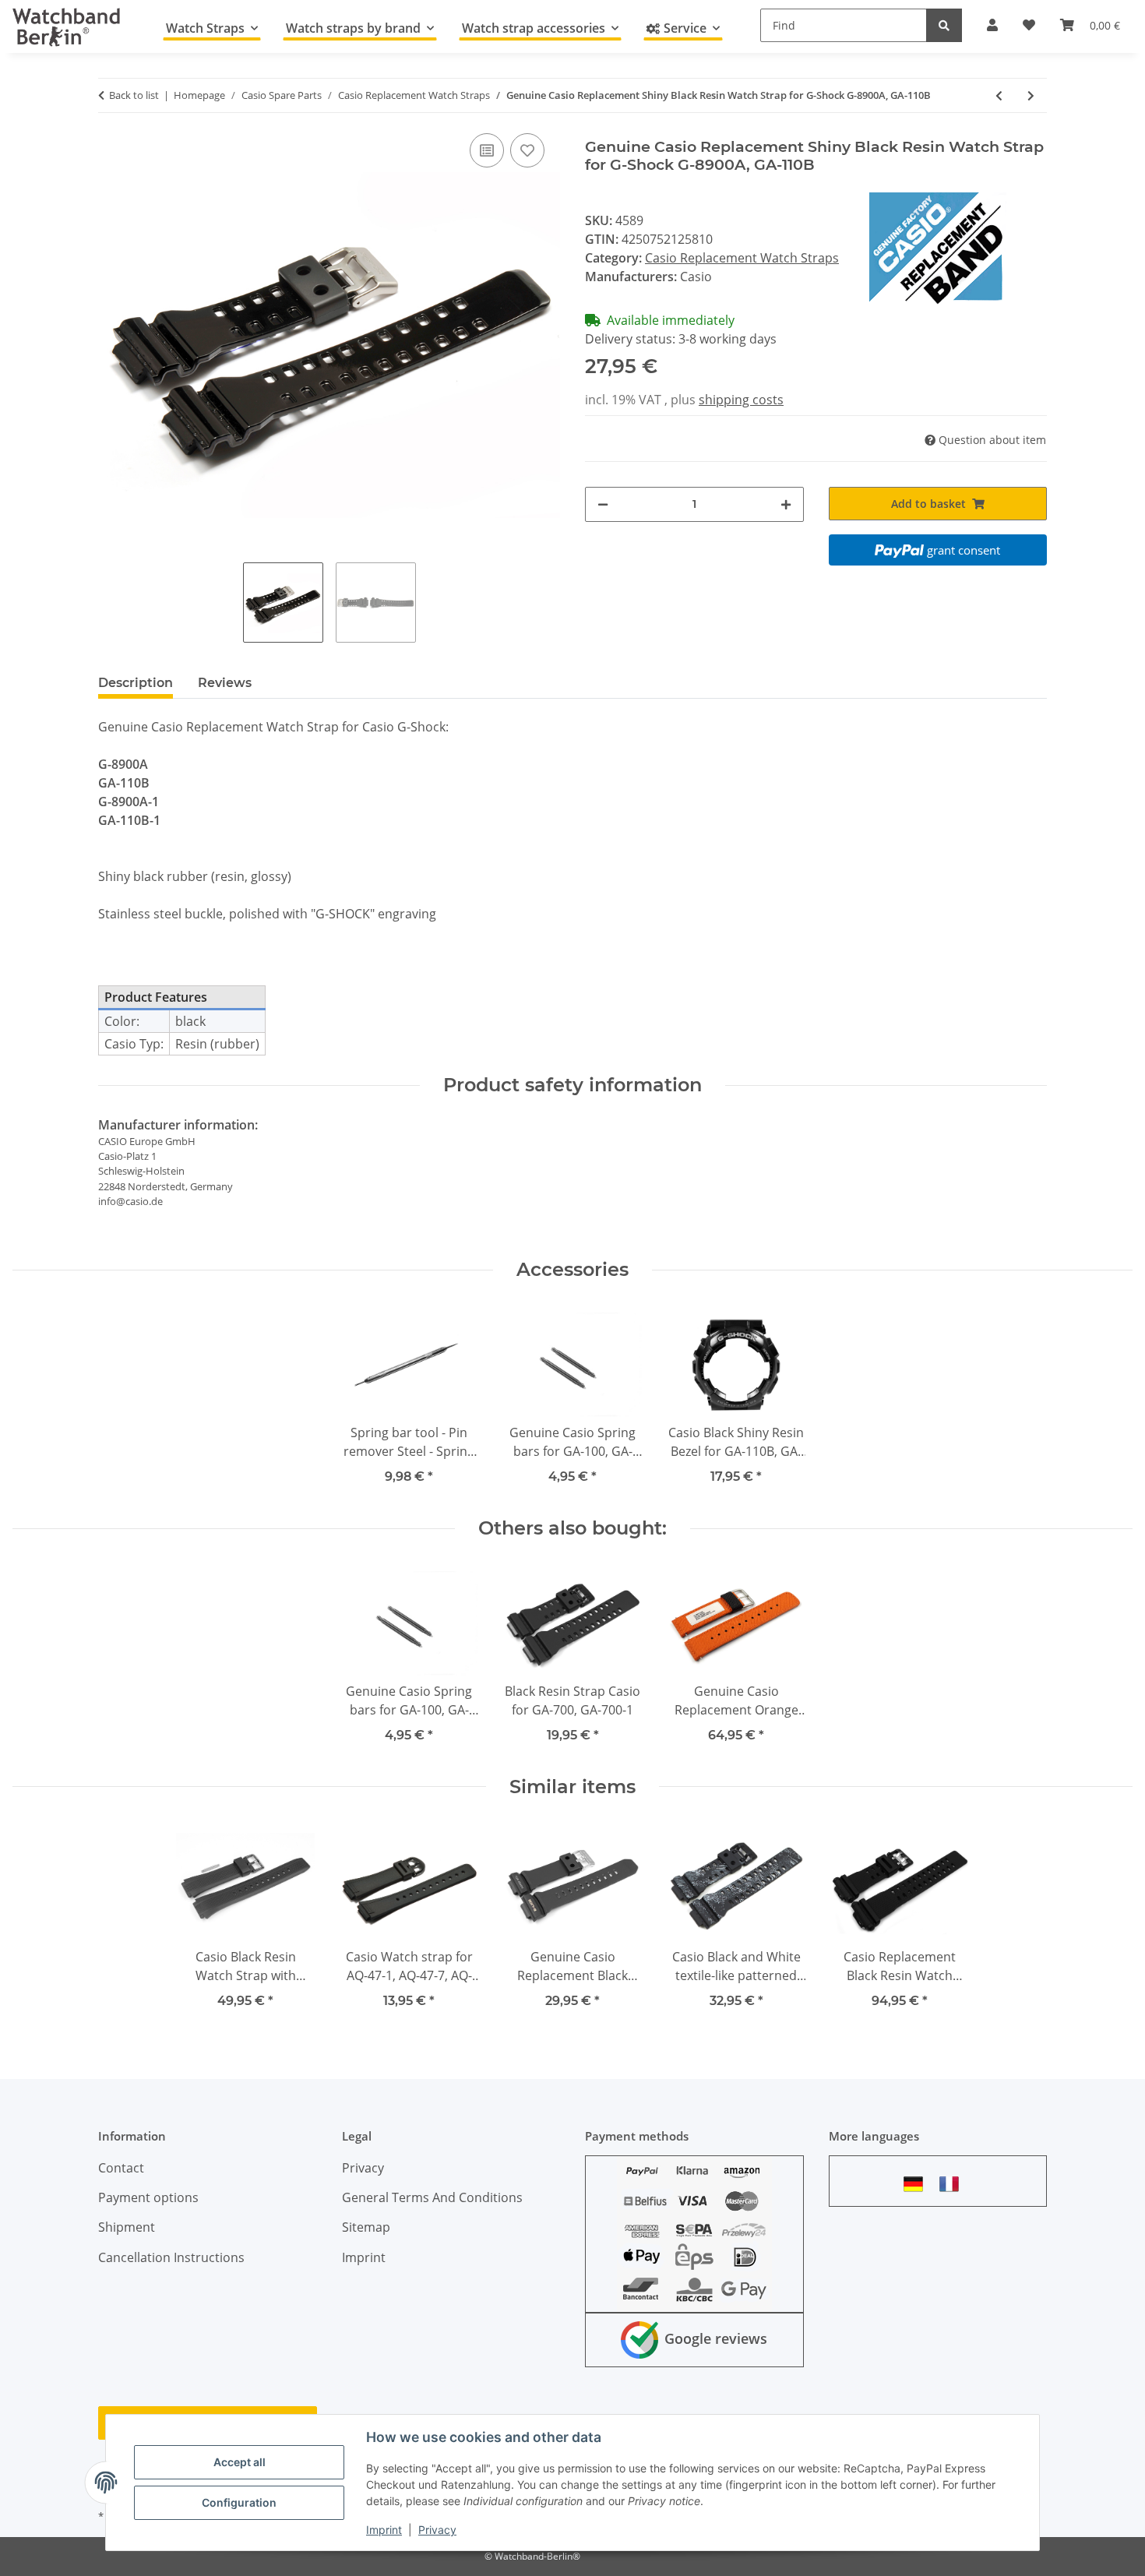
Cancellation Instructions (171, 2257)
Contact (121, 2168)
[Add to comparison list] (487, 150)
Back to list (134, 95)
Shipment (127, 2227)
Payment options (148, 2197)
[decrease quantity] (603, 504)
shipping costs (741, 400)
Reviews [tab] (225, 683)
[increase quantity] (786, 504)
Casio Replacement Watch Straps (742, 258)
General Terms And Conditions (432, 2197)
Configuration (239, 2502)
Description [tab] (136, 683)
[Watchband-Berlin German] (918, 2184)
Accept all (240, 2462)
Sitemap (366, 2227)
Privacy (437, 2530)
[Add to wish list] (527, 150)
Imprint (384, 2530)
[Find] (944, 25)
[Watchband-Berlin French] (953, 2184)
